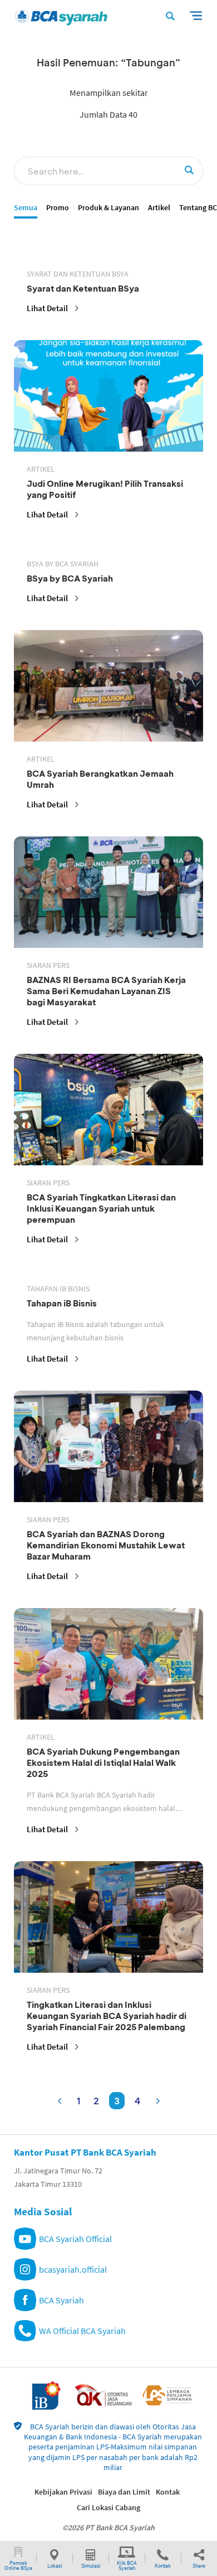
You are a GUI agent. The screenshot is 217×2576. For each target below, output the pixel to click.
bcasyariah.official (73, 2269)
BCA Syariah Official (75, 2239)
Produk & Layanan (108, 208)
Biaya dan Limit (124, 2492)
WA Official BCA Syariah (82, 2331)
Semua (26, 208)
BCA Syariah (61, 2300)
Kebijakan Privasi (63, 2492)
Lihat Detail (47, 308)
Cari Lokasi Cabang (108, 2507)
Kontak (168, 2492)
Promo (58, 208)
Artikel (159, 208)
